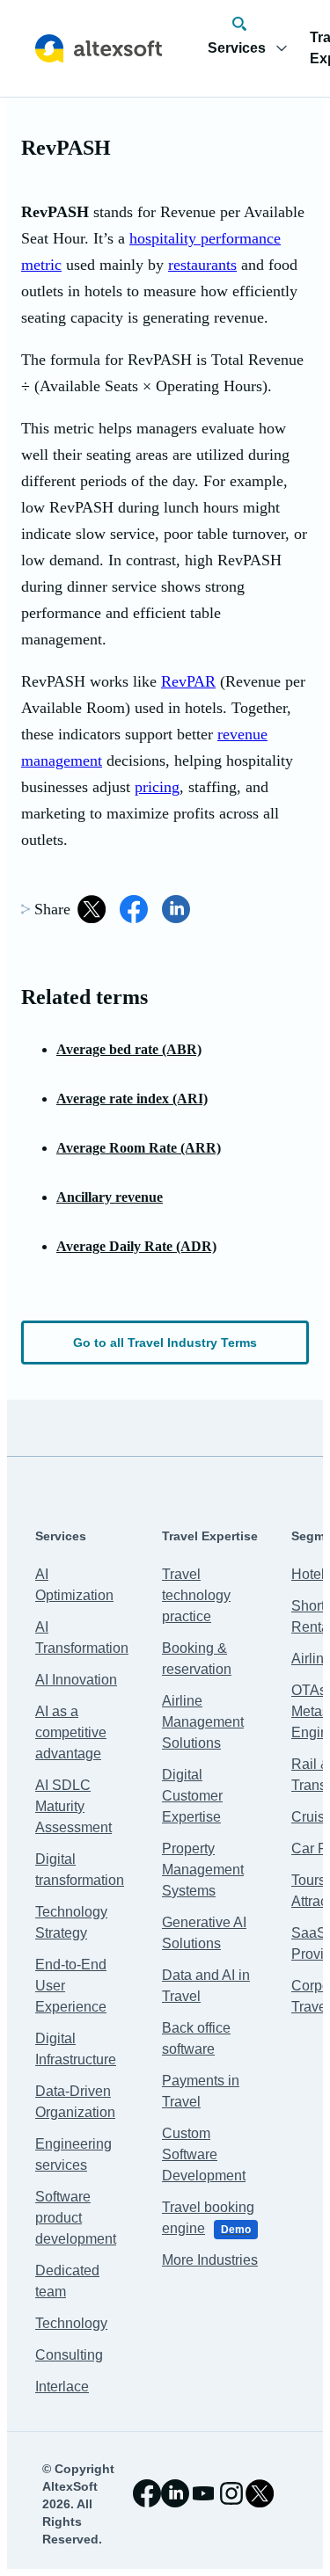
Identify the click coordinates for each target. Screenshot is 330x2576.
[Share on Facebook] (134, 909)
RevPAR (188, 681)
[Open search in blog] (239, 24)
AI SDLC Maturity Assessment (73, 1806)
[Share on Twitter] (92, 909)
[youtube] (203, 2493)
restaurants (202, 265)
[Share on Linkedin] (176, 909)
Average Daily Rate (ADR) (136, 1246)
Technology (71, 2323)
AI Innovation (76, 1680)
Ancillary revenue (110, 1197)
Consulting (69, 2355)
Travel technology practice (196, 1595)
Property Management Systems (203, 1870)
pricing (157, 787)
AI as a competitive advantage (71, 1732)
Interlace (62, 2387)
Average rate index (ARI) (132, 1099)
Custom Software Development (204, 2154)
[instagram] (231, 2493)
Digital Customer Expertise (192, 1796)
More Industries (210, 2260)
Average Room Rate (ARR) (139, 1148)
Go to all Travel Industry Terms (165, 1343)
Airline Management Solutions (203, 1722)
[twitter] (260, 2493)
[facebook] (147, 2493)
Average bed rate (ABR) (129, 1049)
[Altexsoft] (99, 48)
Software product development (76, 2218)
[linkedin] (175, 2493)
